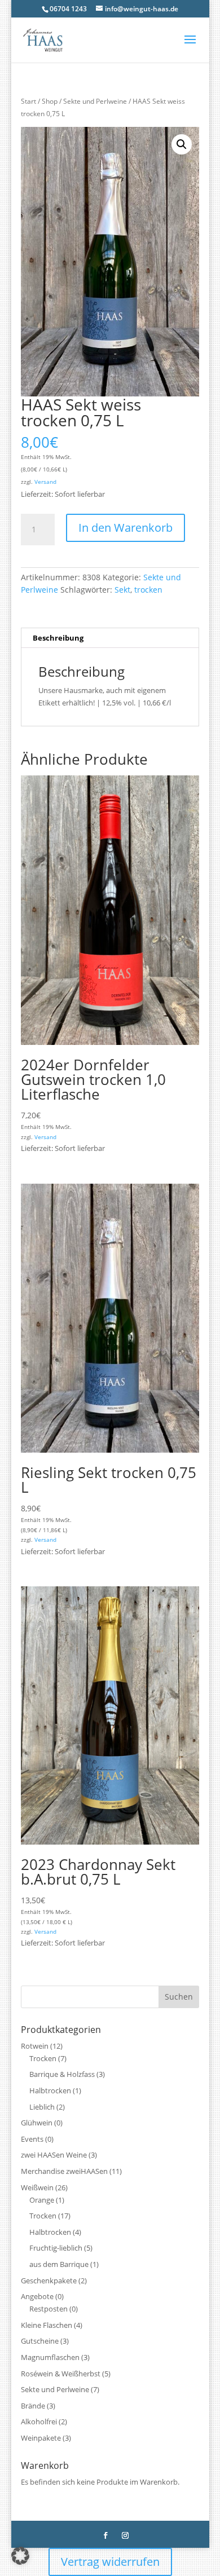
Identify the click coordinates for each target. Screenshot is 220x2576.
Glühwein (37, 2123)
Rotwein (35, 2046)
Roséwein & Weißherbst (61, 2374)
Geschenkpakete (49, 2281)
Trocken (43, 2058)
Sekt (122, 590)
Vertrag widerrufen (110, 2562)
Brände (33, 2406)
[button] (182, 144)
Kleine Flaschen (47, 2325)
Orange (42, 2200)
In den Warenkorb (126, 528)
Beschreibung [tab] (58, 638)
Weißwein (37, 2187)
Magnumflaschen (50, 2357)
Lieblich (42, 2107)
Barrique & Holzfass (62, 2074)
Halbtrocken (50, 2090)
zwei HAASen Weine (54, 2155)
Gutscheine (40, 2341)
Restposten (49, 2309)
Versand (45, 482)
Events (32, 2139)
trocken (148, 590)
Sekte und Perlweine (95, 101)
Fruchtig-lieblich (56, 2248)
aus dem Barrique (59, 2264)
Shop (50, 101)
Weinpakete (41, 2438)
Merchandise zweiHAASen (64, 2171)
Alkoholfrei (39, 2421)
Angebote (37, 2296)
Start (28, 101)
